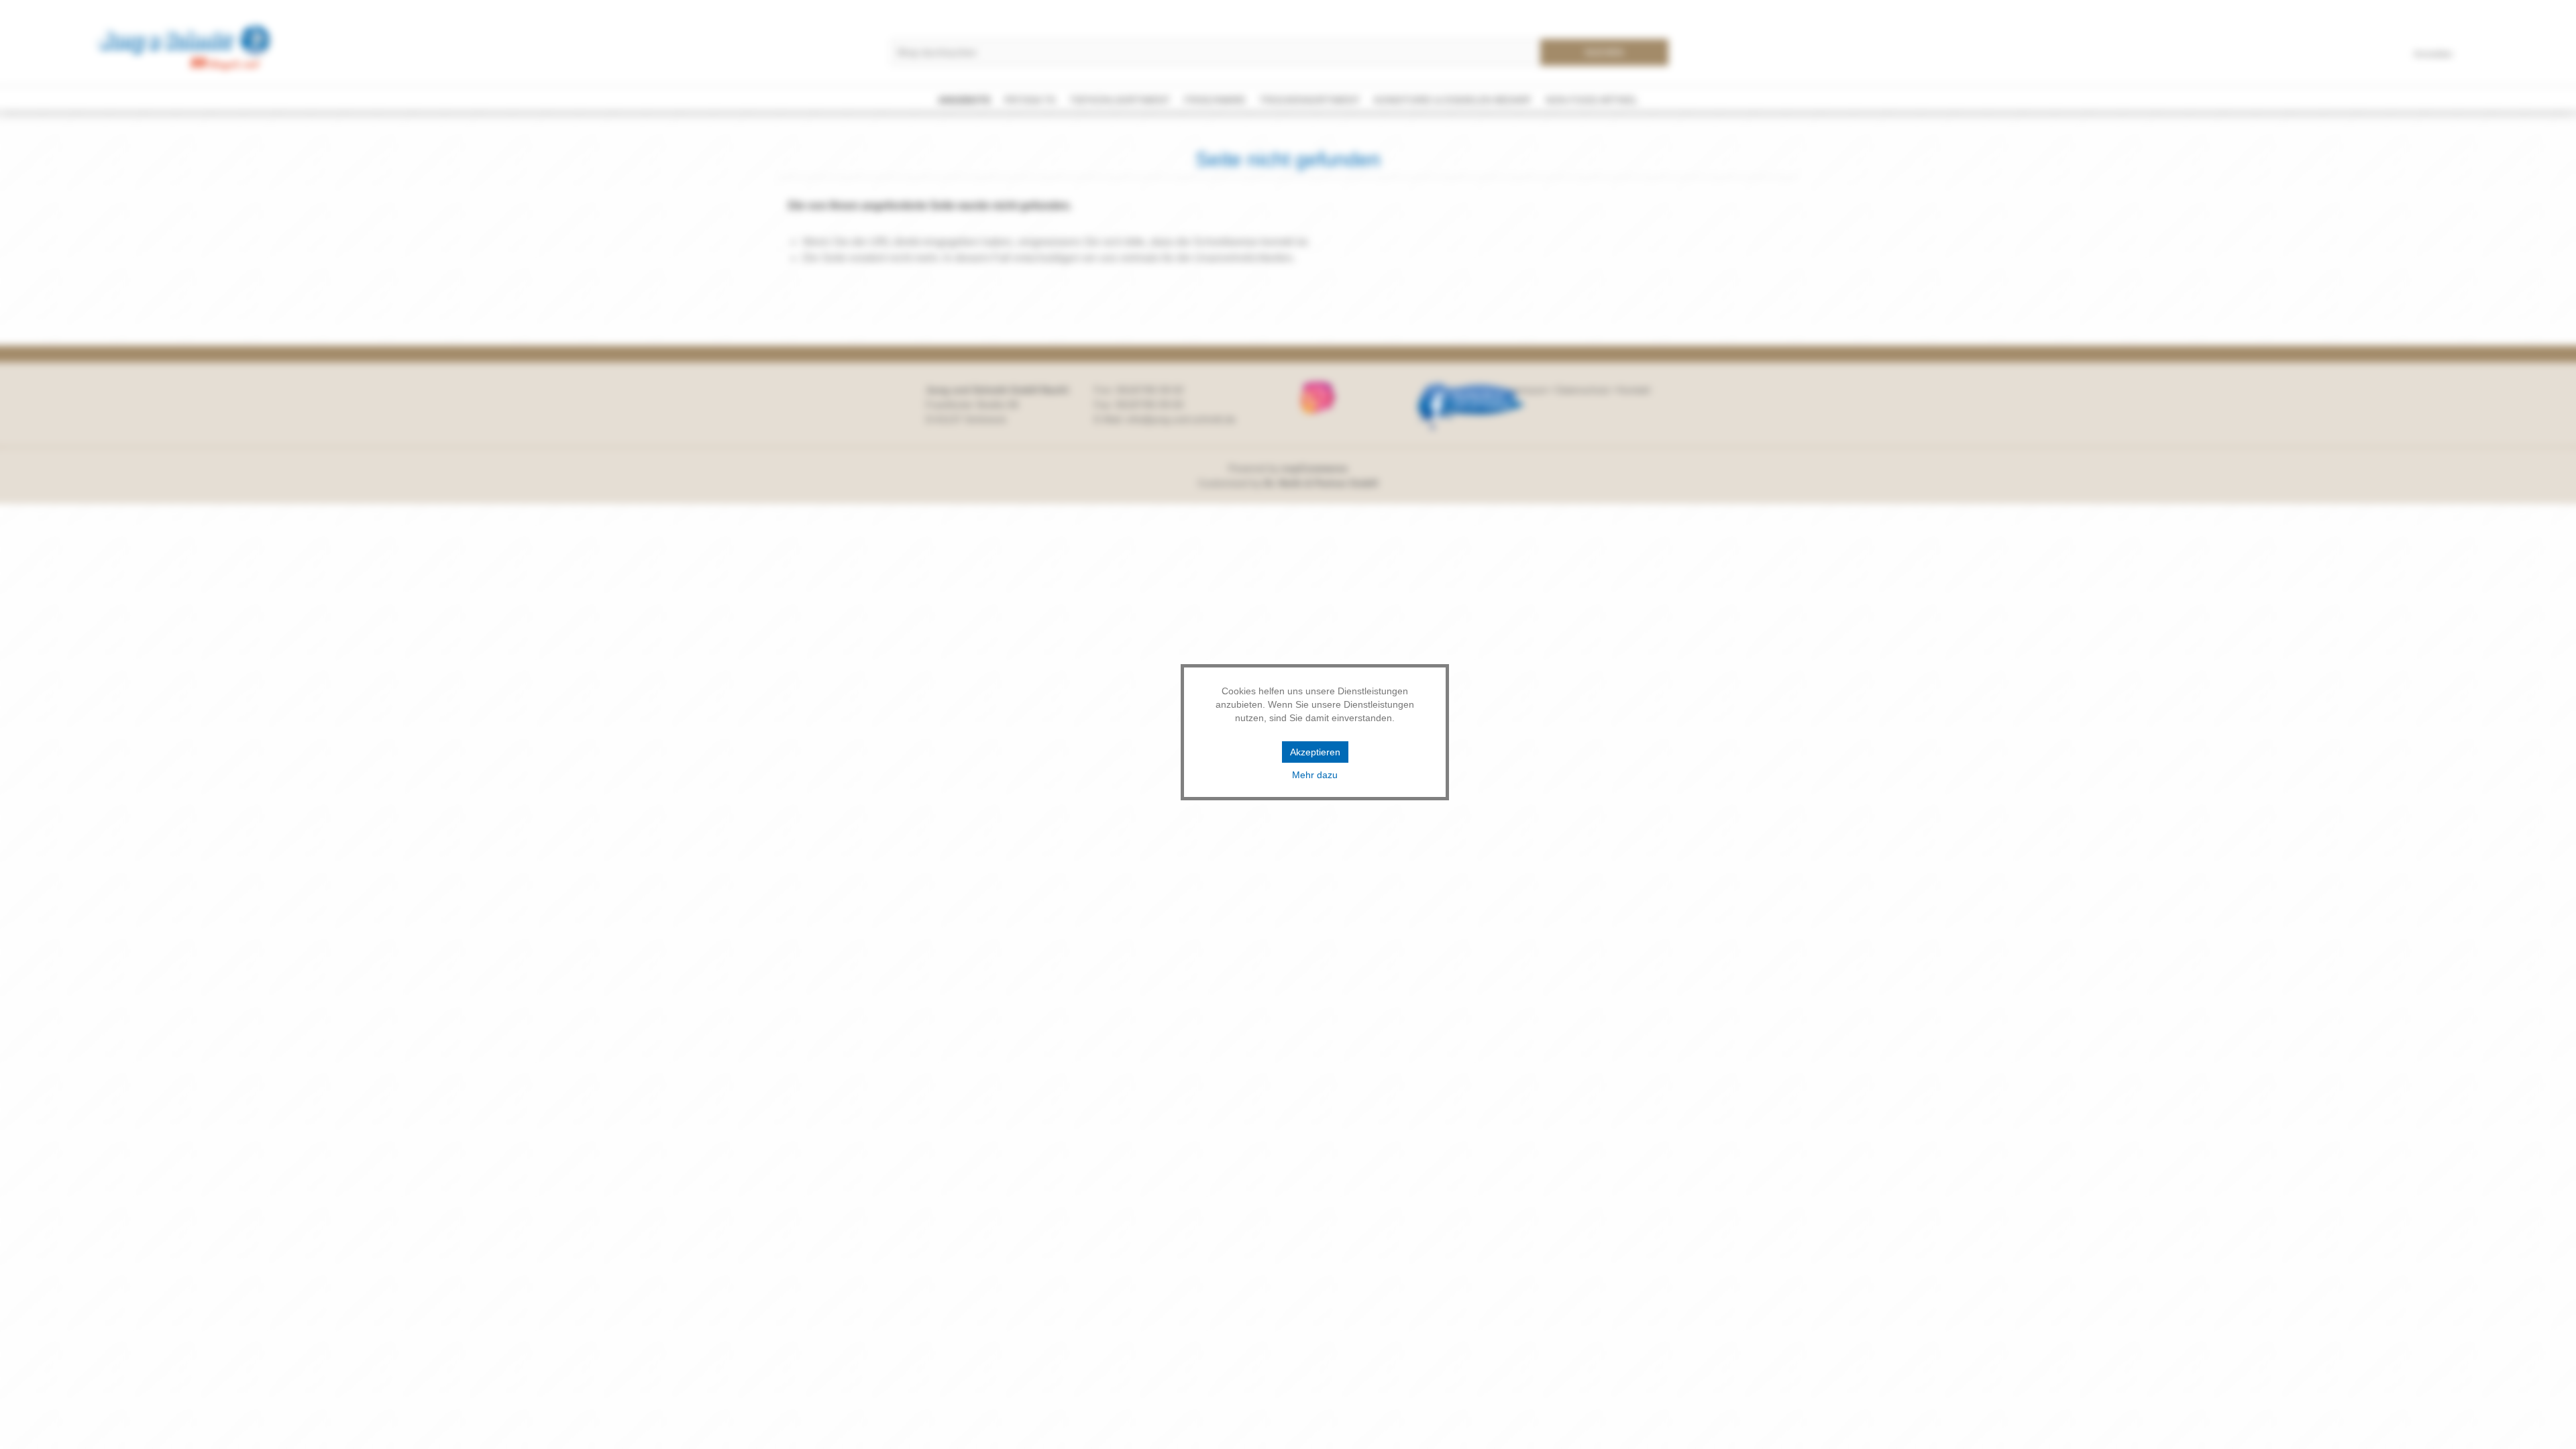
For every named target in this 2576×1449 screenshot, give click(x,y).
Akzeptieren (1315, 752)
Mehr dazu (1315, 775)
